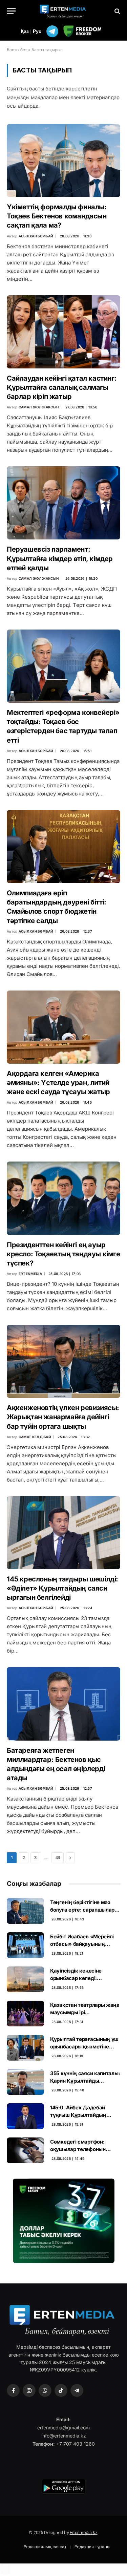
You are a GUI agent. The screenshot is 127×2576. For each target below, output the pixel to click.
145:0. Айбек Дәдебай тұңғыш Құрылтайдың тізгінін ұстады (78, 2115)
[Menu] (11, 11)
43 (58, 1858)
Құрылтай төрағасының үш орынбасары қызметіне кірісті (84, 2046)
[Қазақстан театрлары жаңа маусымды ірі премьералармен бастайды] (25, 2014)
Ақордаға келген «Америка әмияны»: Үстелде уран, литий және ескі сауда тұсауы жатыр (58, 1083)
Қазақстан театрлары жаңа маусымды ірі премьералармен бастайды (85, 2012)
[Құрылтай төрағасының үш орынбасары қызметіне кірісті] (25, 2048)
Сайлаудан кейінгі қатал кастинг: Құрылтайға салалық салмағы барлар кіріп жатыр (62, 387)
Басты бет (17, 50)
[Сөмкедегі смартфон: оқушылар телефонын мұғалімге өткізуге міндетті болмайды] (25, 2150)
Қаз (25, 31)
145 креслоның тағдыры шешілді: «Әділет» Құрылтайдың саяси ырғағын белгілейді (62, 1588)
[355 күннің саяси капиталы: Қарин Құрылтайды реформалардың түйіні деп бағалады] (25, 2082)
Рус (37, 31)
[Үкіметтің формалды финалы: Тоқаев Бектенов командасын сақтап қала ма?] (63, 161)
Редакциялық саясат (45, 2546)
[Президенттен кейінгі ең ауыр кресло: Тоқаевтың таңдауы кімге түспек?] (63, 1198)
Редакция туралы (92, 2546)
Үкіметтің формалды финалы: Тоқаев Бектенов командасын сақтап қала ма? (57, 216)
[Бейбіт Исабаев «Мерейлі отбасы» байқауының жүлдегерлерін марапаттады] (25, 1945)
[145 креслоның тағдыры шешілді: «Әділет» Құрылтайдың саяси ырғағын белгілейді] (63, 1533)
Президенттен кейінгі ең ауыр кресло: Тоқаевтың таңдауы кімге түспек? (63, 1254)
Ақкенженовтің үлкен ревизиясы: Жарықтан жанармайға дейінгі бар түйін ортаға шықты (63, 1417)
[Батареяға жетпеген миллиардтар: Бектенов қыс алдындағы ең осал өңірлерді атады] (63, 1704)
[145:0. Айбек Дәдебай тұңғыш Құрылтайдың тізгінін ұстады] (25, 2116)
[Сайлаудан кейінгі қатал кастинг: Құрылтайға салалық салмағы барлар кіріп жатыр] (63, 332)
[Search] (117, 11)
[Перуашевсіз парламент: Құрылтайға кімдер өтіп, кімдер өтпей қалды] (63, 503)
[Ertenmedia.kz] (64, 11)
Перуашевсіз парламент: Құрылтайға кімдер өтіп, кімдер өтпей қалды (60, 558)
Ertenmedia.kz (84, 2532)
